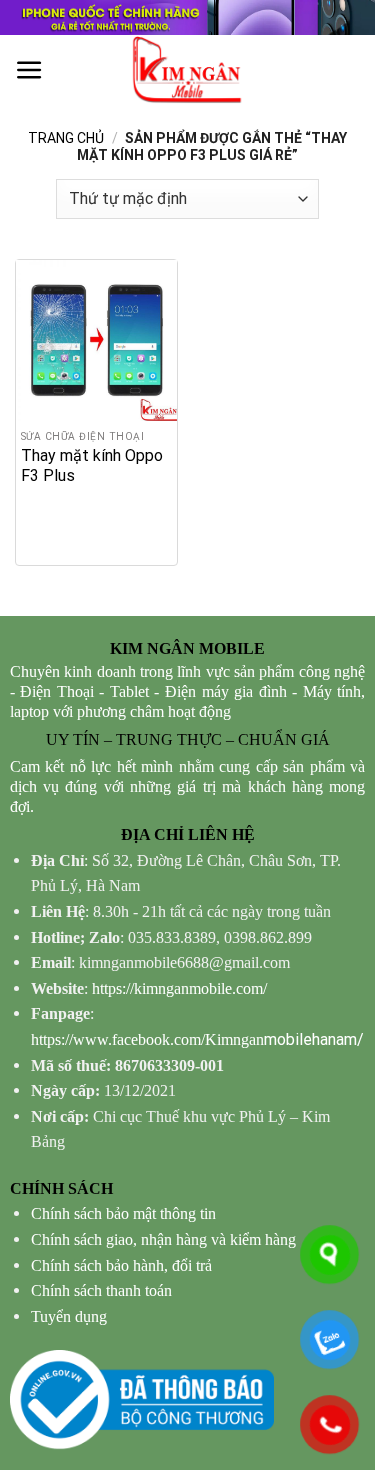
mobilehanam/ (197, 1039)
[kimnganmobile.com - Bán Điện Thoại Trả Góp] (188, 70)
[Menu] (29, 70)
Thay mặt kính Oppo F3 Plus (92, 465)
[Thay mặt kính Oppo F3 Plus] (96, 340)
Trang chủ (66, 138)
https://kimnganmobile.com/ (179, 988)
